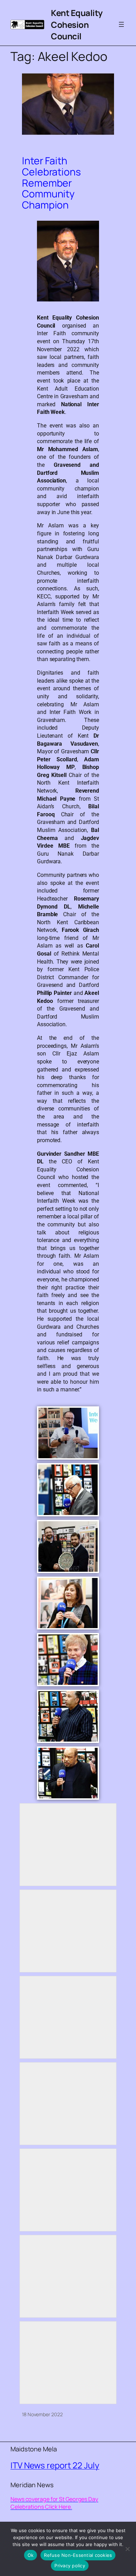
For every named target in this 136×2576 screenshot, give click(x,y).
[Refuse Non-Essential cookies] (127, 2549)
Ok (31, 2555)
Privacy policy (70, 2566)
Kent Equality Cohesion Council (77, 24)
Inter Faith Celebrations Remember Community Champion (51, 183)
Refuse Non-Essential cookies (78, 2555)
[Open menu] (121, 24)
